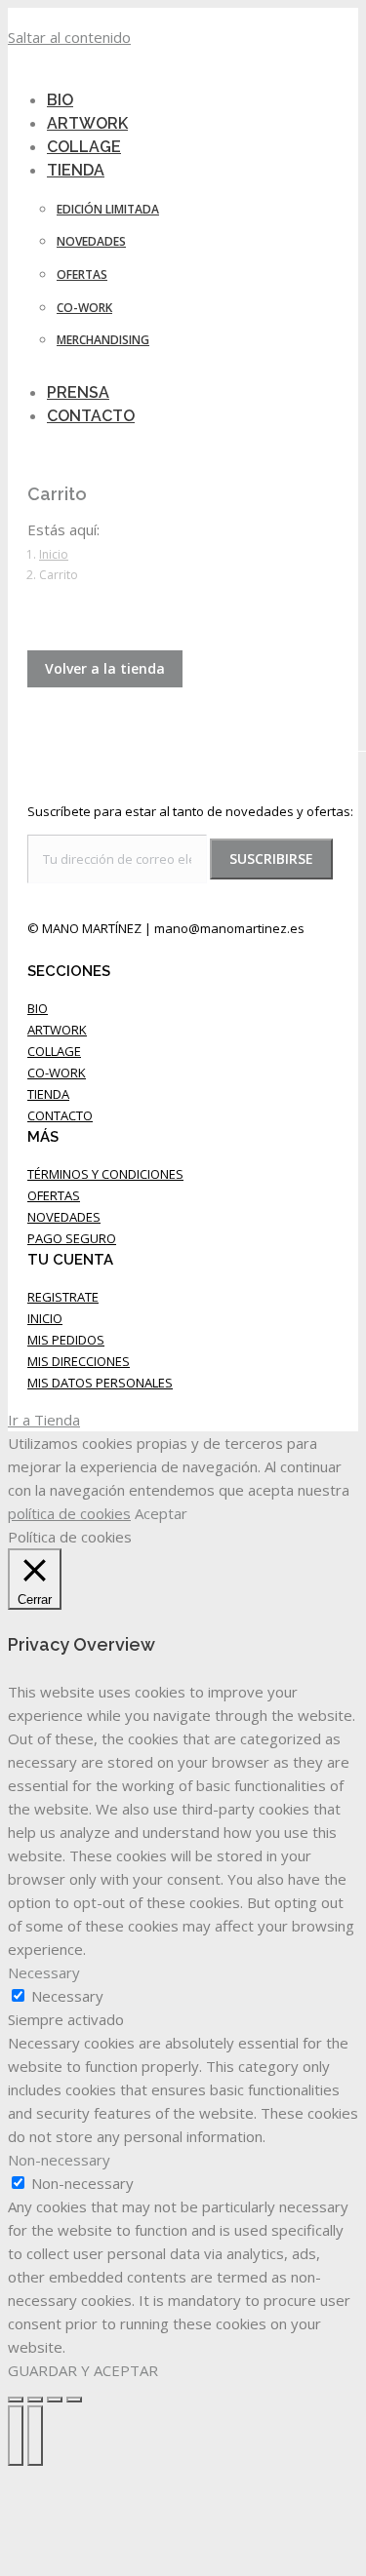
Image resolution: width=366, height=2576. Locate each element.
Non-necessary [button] (59, 2160)
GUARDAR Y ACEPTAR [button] (83, 2370)
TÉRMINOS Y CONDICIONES (105, 1174)
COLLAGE (54, 1051)
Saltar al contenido (69, 37)
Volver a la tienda (105, 668)
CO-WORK (57, 1073)
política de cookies (69, 1513)
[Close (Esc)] (16, 2400)
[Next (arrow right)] (35, 2436)
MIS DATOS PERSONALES (100, 1383)
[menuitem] (88, 170)
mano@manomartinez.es (229, 928)
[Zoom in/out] (74, 2400)
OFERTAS (54, 1195)
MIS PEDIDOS (66, 1340)
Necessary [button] (44, 1972)
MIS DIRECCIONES (79, 1361)
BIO (38, 1008)
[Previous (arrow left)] (16, 2436)
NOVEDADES (64, 1217)
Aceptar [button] (161, 1513)
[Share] (35, 2400)
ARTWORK (57, 1030)
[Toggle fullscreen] (55, 2400)
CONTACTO (60, 1115)
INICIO (45, 1318)
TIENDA (48, 1094)
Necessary (67, 1996)
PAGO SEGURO (72, 1238)
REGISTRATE (63, 1297)
